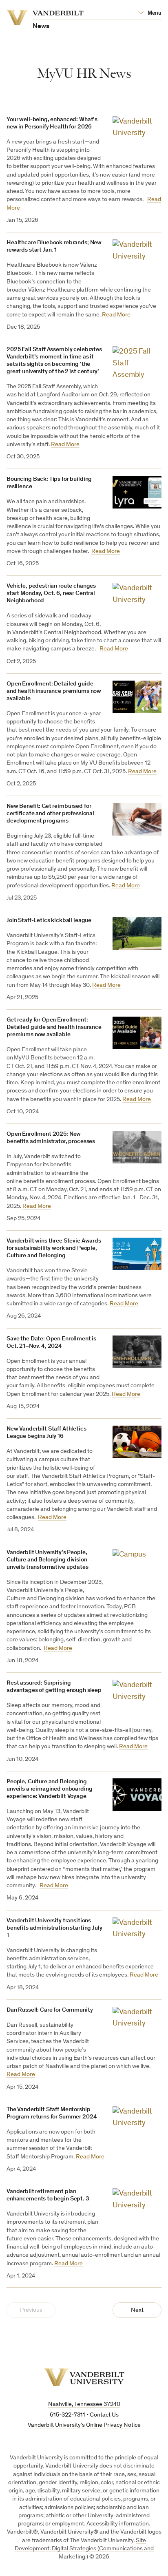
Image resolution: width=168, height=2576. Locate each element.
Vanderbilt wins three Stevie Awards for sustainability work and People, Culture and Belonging (54, 1248)
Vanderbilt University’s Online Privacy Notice (84, 2425)
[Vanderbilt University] (84, 2377)
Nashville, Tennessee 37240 (84, 2405)
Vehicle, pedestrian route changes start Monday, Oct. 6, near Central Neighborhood (51, 594)
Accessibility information (118, 2524)
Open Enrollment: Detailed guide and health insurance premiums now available (54, 691)
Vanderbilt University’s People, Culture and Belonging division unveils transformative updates (48, 1560)
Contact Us (104, 2415)
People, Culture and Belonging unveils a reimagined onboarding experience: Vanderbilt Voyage (49, 1789)
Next (137, 2310)
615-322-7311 (67, 2415)
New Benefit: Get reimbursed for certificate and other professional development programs (50, 814)
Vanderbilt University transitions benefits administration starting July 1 (54, 1928)
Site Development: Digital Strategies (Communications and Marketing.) (84, 2549)
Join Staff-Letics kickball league (49, 921)
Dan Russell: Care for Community (50, 2010)
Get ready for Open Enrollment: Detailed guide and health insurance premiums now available (54, 1027)
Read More (116, 315)
